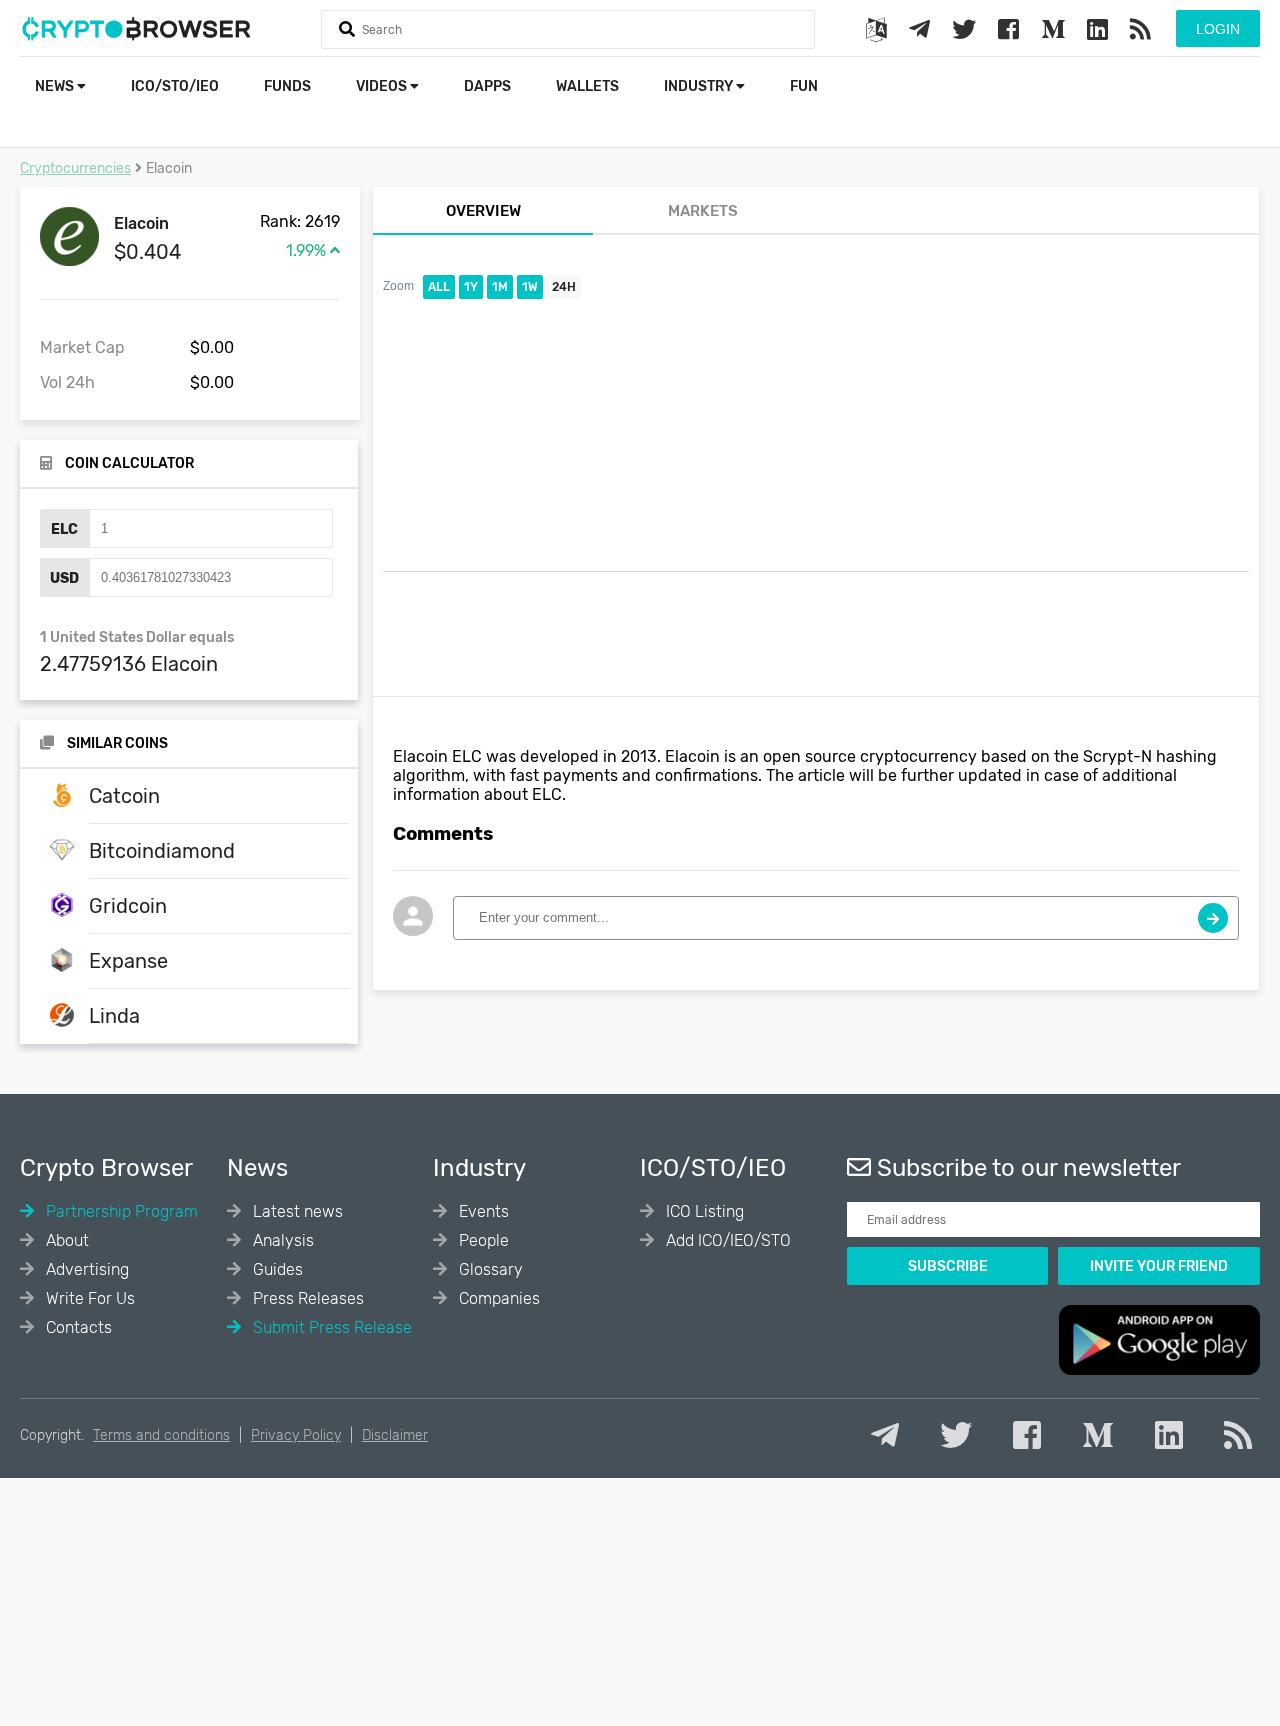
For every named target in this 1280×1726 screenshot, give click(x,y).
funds (287, 86)
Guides (276, 1269)
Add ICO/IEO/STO (726, 1240)
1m (500, 287)
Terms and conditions (161, 1435)
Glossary (489, 1269)
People (482, 1240)
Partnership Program (120, 1211)
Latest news (296, 1211)
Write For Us (88, 1298)
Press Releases (306, 1298)
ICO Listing (703, 1211)
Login (1218, 29)
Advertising (85, 1269)
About (65, 1240)
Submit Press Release (330, 1327)
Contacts (77, 1327)
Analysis (281, 1240)
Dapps (487, 86)
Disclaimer (395, 1435)
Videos (383, 86)
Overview (483, 211)
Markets (703, 211)
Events (482, 1211)
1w (530, 287)
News (56, 86)
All (439, 287)
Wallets (587, 86)
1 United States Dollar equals (137, 637)
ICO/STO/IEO (175, 86)
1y (471, 287)
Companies (497, 1298)
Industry (700, 86)
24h (564, 287)
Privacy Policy (296, 1435)
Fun (804, 86)
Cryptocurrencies (75, 168)
